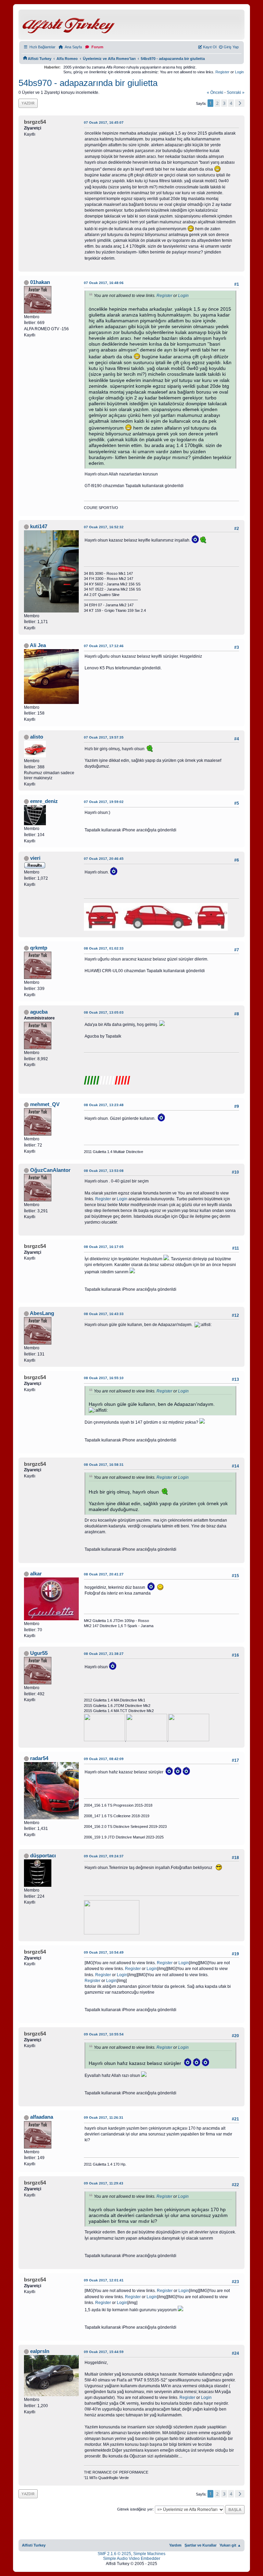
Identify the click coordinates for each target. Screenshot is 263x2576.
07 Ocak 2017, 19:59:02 (104, 802)
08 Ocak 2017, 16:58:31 (104, 1465)
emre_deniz (44, 801)
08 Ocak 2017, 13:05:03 (104, 1012)
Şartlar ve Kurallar (201, 2545)
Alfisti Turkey (34, 2545)
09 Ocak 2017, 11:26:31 (104, 2117)
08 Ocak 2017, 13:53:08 (104, 1171)
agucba (39, 1012)
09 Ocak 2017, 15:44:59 (104, 2352)
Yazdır (28, 103)
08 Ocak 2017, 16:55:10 (104, 1378)
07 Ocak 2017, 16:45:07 (104, 122)
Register (222, 72)
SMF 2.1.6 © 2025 (114, 2554)
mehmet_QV (45, 1104)
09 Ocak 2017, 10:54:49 (104, 1952)
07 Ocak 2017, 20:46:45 (104, 859)
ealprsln (40, 2351)
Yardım (175, 2545)
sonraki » (236, 92)
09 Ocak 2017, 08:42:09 (104, 1759)
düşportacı (43, 1856)
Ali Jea (38, 645)
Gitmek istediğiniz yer (135, 2509)
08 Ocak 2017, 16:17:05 (104, 1247)
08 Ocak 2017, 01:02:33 (104, 948)
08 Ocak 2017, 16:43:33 (104, 1314)
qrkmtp (39, 948)
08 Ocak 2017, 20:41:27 (104, 1574)
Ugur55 (39, 1653)
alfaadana (42, 2117)
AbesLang (42, 1313)
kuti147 (39, 527)
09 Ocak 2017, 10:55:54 (104, 2034)
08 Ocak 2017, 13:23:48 (104, 1105)
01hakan (40, 282)
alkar (36, 1574)
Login (239, 72)
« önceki (215, 92)
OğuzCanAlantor (50, 1170)
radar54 (39, 1758)
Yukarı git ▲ (230, 2545)
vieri (35, 858)
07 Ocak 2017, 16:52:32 (104, 527)
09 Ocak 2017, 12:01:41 (104, 2280)
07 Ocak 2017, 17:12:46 (104, 646)
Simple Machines (149, 2554)
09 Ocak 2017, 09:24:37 (104, 1856)
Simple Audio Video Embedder (132, 2559)
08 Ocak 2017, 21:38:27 (104, 1654)
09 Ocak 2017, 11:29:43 (104, 2183)
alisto (37, 737)
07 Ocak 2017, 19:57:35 (104, 737)
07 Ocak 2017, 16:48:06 (104, 283)
